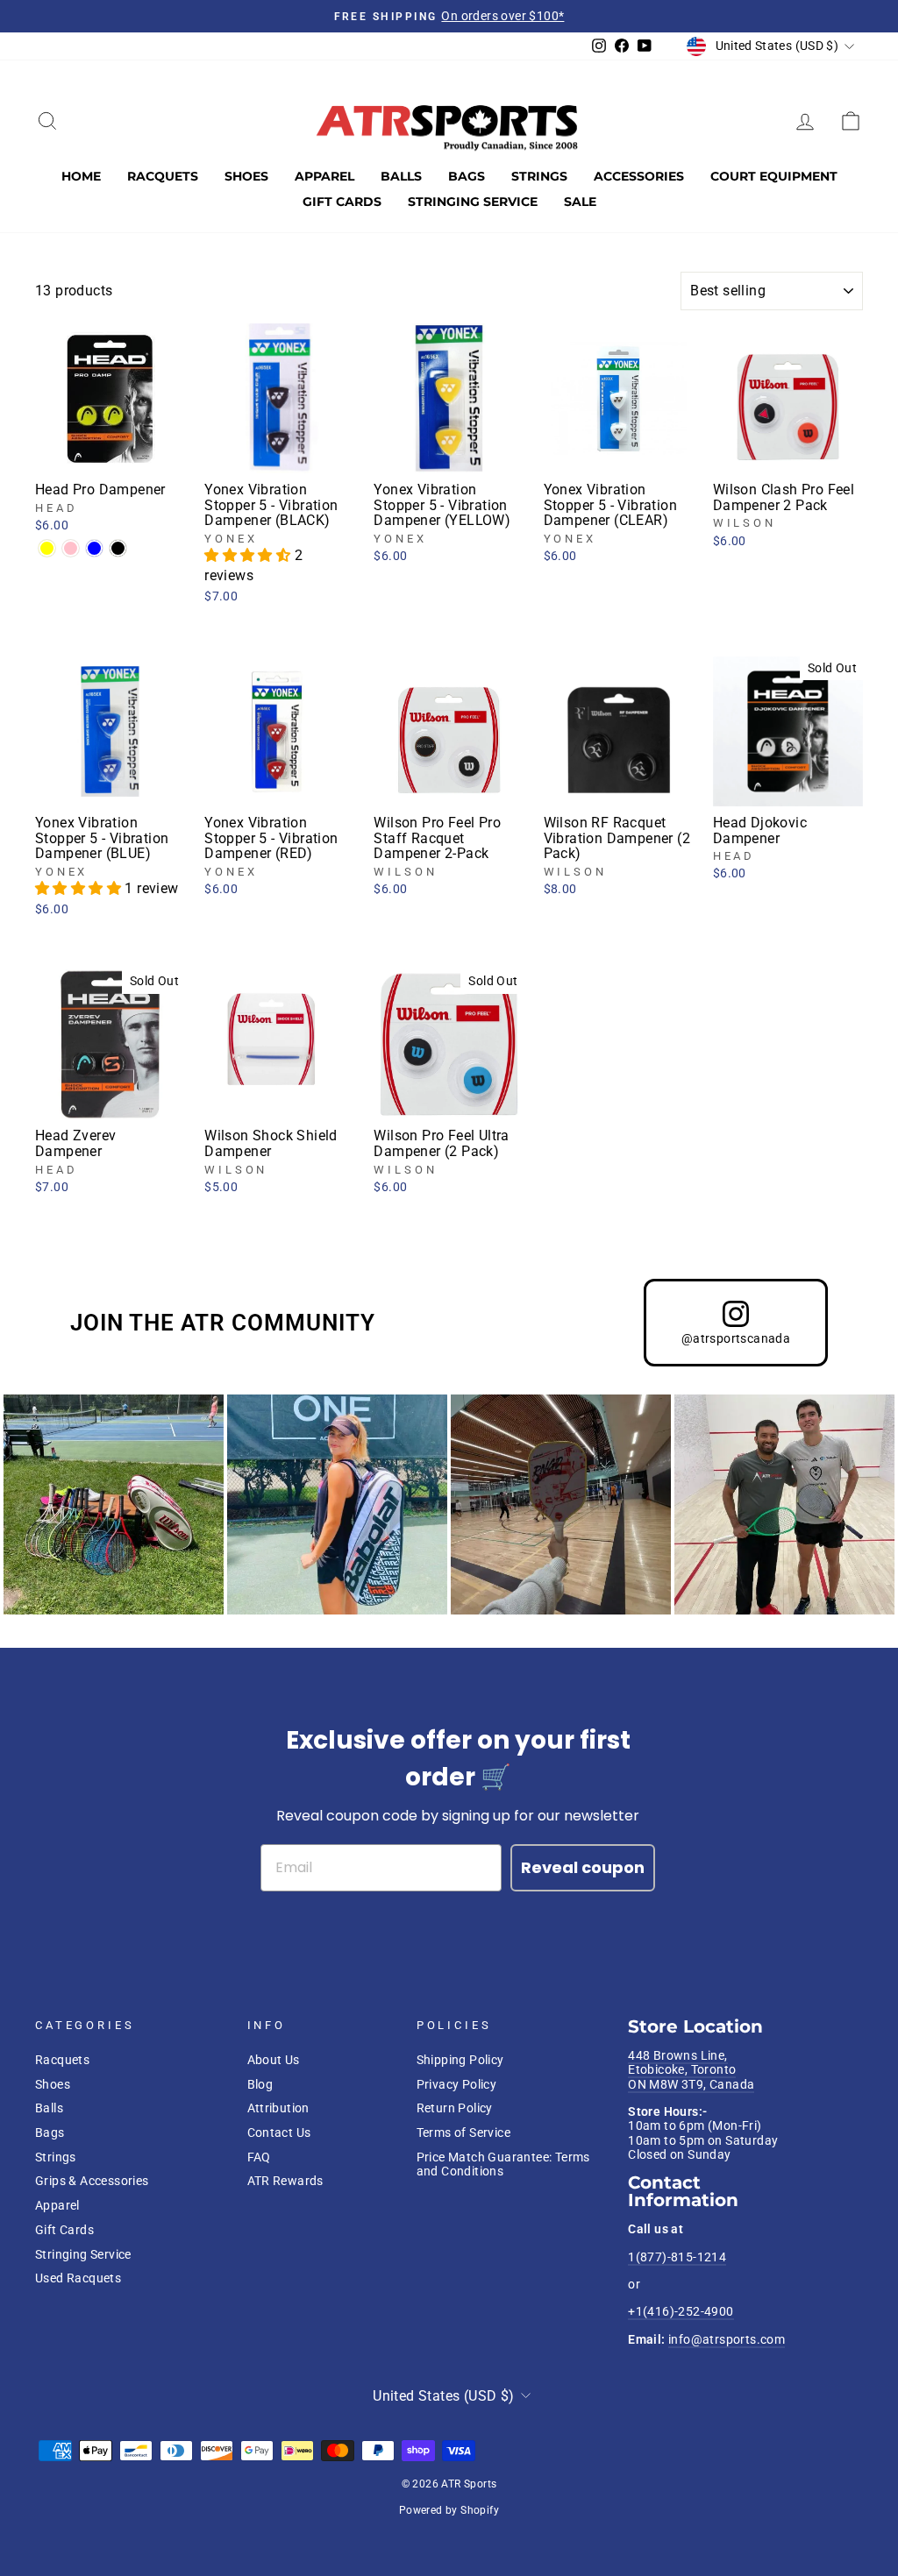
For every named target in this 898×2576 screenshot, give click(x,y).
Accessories (639, 176)
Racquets (163, 176)
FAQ (259, 2157)
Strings (539, 176)
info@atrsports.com (727, 2339)
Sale (580, 202)
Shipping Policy (460, 2060)
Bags (467, 176)
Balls (401, 176)
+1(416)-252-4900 (681, 2311)
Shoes (246, 176)
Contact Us (279, 2132)
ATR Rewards (285, 2181)
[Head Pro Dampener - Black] (118, 548)
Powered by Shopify (449, 2510)
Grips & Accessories (92, 2181)
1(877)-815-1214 (677, 2257)
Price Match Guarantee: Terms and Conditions (503, 2164)
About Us (274, 2060)
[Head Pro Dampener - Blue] (94, 548)
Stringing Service (473, 202)
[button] (249, 555)
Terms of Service (463, 2132)
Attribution (278, 2108)
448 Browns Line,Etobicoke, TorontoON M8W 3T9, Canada (691, 2070)
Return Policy (455, 2108)
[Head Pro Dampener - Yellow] (47, 548)
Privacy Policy (457, 2084)
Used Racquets (78, 2278)
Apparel (324, 176)
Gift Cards (342, 202)
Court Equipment (774, 176)
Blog (260, 2084)
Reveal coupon (583, 1867)
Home (81, 176)
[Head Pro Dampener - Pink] (71, 548)
